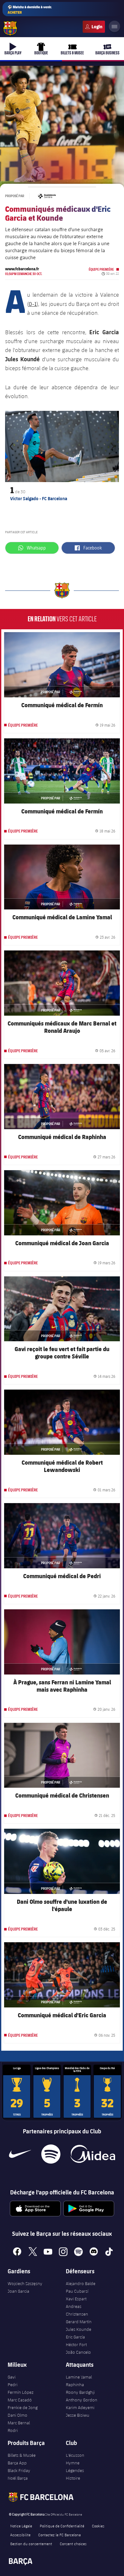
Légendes (75, 2470)
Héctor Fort (76, 2345)
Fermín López (21, 2392)
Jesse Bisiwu (78, 2415)
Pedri (13, 2385)
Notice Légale (21, 2526)
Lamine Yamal (79, 2377)
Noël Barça (18, 2478)
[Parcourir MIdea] (93, 2154)
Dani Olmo (17, 2415)
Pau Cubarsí (77, 2291)
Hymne (73, 2463)
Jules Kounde (79, 2329)
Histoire (73, 2478)
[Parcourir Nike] (20, 2154)
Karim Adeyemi (80, 2407)
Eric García (75, 2337)
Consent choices (73, 2544)
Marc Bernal (19, 2423)
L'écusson (75, 2455)
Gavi (12, 2377)
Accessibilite (20, 2535)
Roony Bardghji (80, 2392)
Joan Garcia (18, 2291)
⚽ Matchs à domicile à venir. (30, 10)
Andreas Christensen (77, 2310)
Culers (94, 27)
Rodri (13, 2430)
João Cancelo (78, 2352)
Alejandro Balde (81, 2283)
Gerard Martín (79, 2322)
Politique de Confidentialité (62, 2526)
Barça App (17, 2463)
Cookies (98, 2526)
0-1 (33, 304)
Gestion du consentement (31, 2544)
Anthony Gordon (82, 2400)
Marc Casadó (20, 2400)
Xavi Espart (76, 2299)
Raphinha (75, 2385)
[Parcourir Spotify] (51, 2154)
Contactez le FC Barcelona (59, 2535)
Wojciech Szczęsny (25, 2283)
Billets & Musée (22, 2455)
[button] (13, 446)
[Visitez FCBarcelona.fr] (10, 28)
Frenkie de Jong (23, 2407)
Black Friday (19, 2470)
